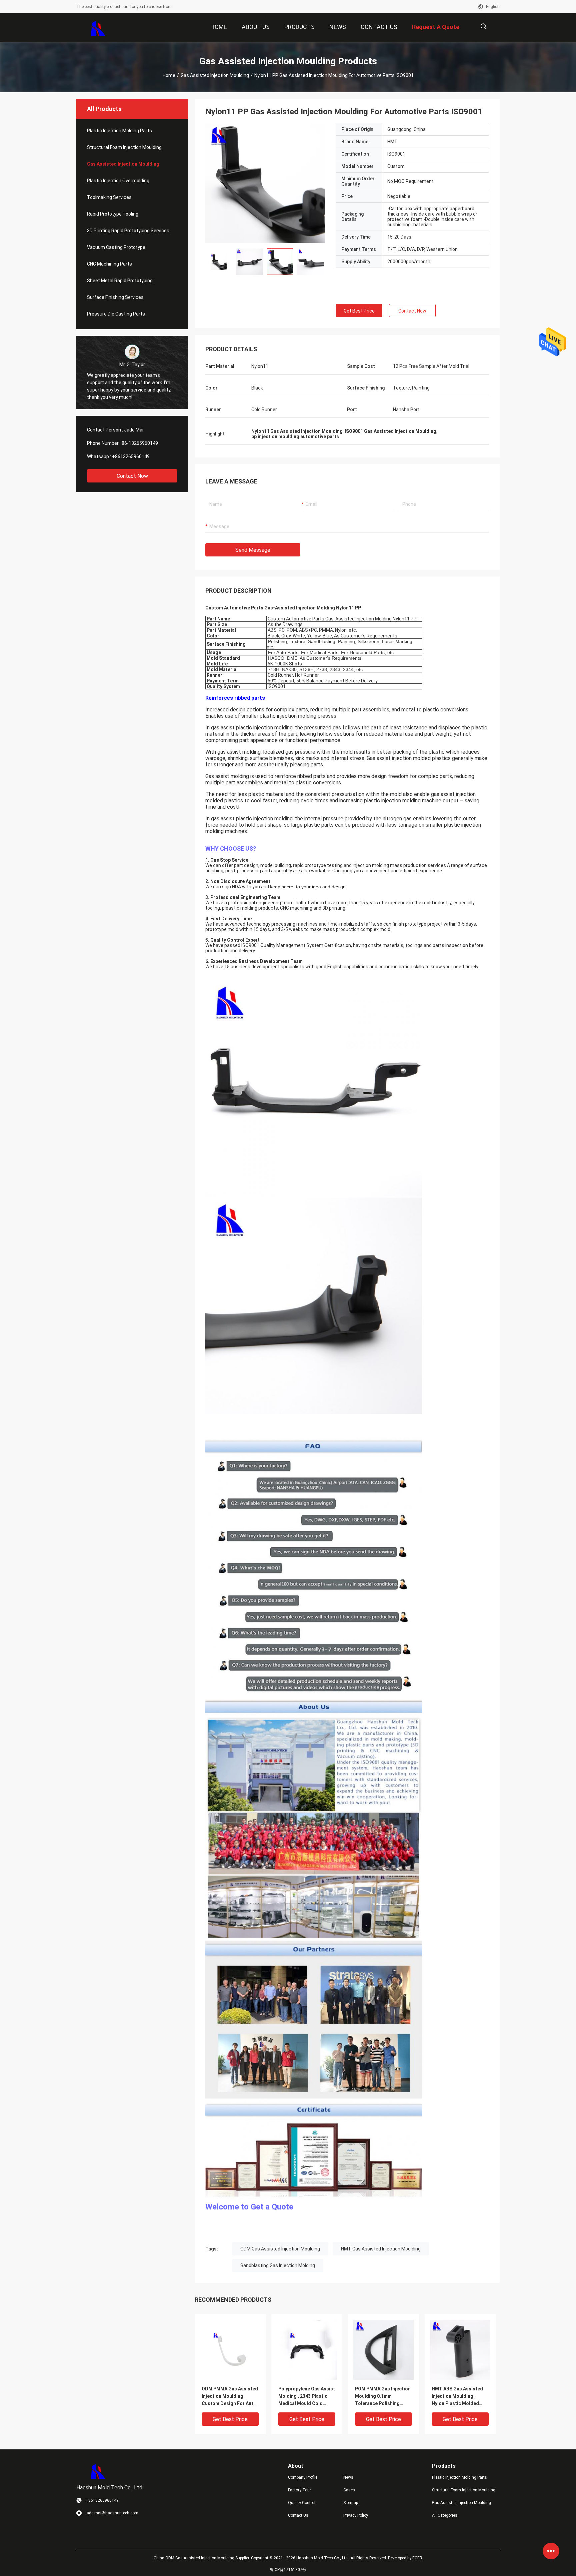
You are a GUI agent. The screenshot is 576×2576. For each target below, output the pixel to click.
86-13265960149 (140, 443)
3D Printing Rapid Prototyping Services (128, 231)
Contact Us (298, 2515)
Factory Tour (299, 2490)
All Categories (445, 2515)
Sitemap (351, 2503)
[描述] (483, 26)
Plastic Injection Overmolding (118, 181)
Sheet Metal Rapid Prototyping (120, 281)
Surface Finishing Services (115, 297)
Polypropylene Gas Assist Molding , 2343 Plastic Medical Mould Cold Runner (307, 2397)
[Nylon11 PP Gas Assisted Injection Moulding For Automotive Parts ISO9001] (265, 183)
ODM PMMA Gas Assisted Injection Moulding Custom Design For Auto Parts (230, 2397)
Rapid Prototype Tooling (113, 214)
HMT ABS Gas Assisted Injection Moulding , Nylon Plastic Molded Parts (457, 2397)
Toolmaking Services (109, 197)
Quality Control (302, 2503)
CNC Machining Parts (109, 264)
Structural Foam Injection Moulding (124, 147)
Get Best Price (359, 311)
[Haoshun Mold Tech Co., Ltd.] (98, 28)
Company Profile (303, 2477)
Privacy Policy (356, 2515)
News (348, 2477)
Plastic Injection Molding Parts (119, 131)
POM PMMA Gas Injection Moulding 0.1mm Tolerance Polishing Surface (383, 2397)
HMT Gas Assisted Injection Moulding (381, 2249)
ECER (417, 2558)
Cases (349, 2490)
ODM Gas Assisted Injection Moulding (280, 2249)
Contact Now (132, 476)
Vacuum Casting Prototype (116, 247)
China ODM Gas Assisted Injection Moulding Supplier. (202, 2558)
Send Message (253, 550)
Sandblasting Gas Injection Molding (278, 2265)
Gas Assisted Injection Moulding (215, 75)
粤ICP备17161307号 (288, 2570)
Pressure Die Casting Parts (116, 314)
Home (169, 75)
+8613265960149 (131, 456)
